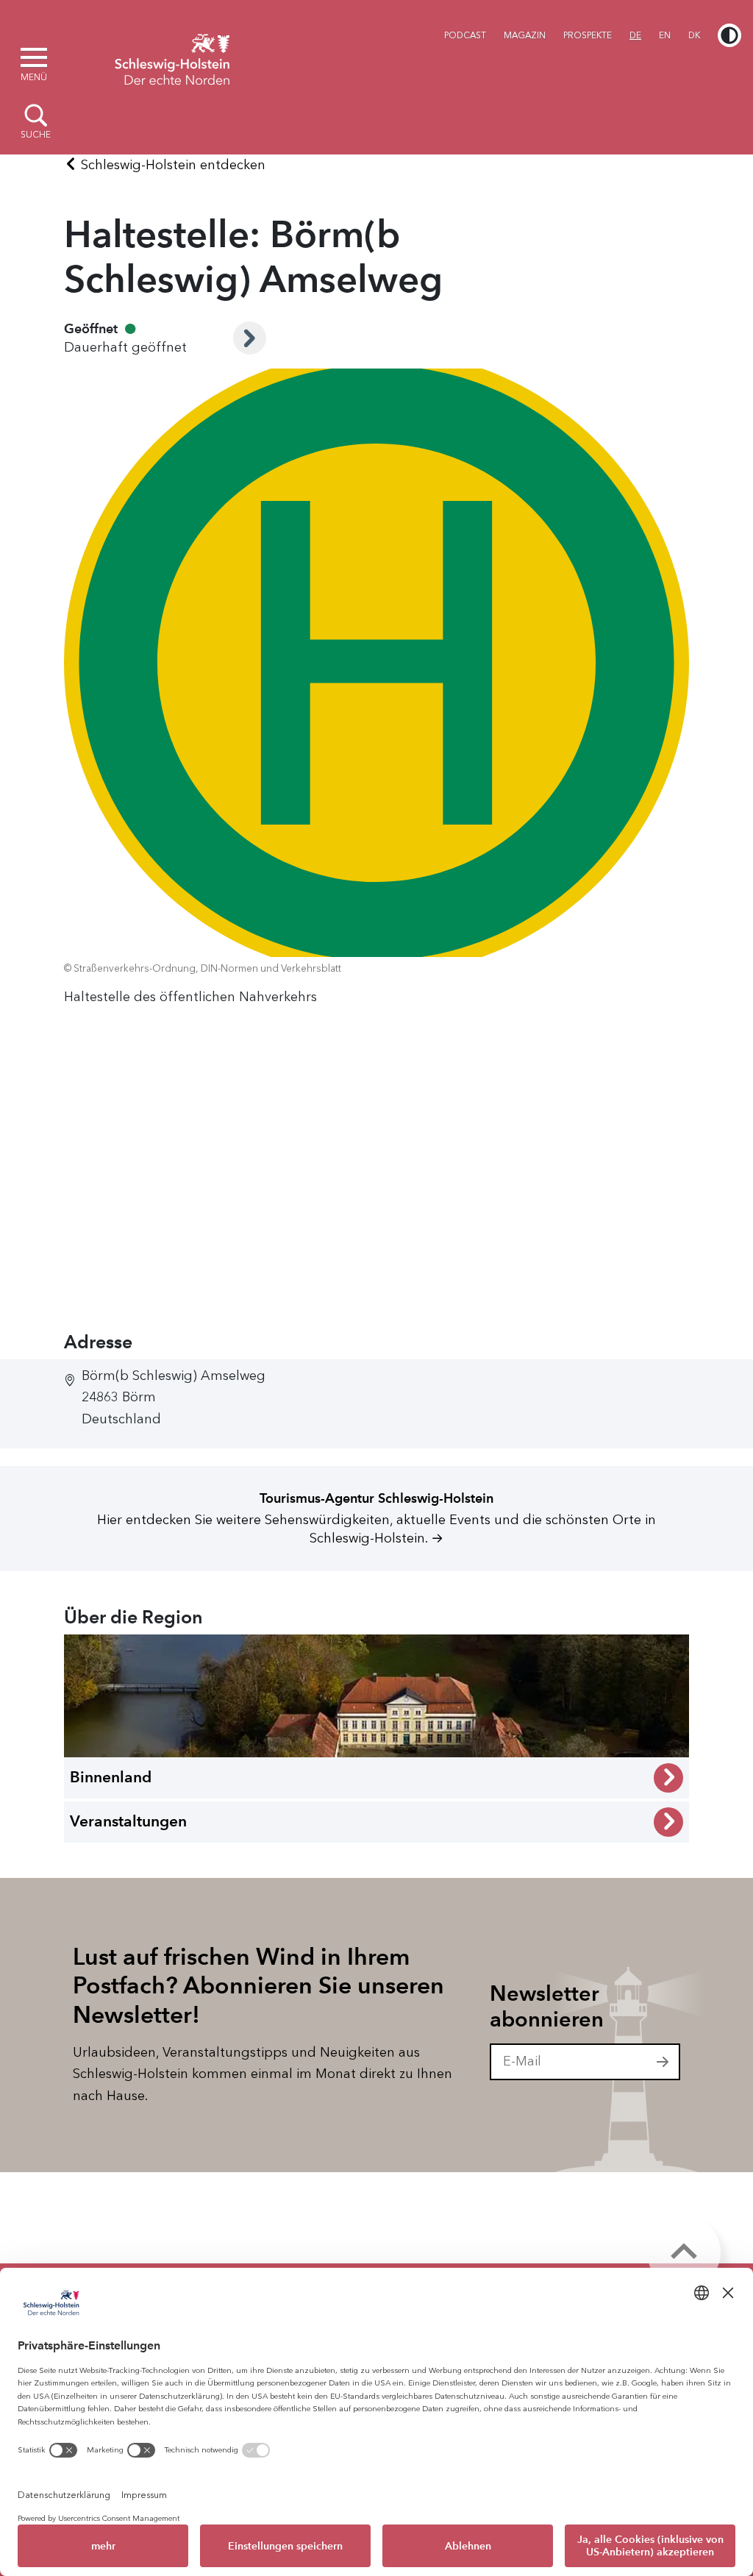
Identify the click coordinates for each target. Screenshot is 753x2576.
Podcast (465, 35)
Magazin (525, 35)
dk (694, 35)
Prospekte (588, 35)
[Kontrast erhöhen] (729, 35)
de (635, 35)
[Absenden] (663, 2062)
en (665, 35)
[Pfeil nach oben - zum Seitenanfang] (684, 2252)
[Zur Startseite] (172, 57)
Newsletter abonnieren (547, 2006)
